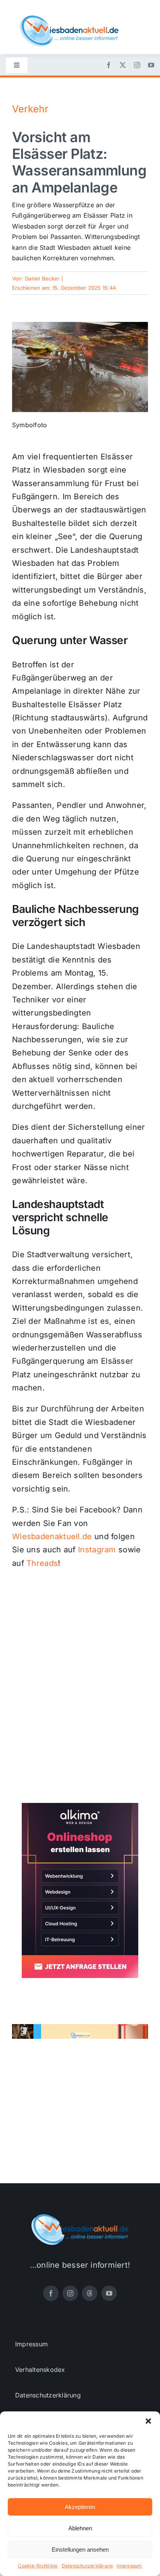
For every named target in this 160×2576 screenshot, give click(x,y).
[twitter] (123, 65)
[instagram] (137, 65)
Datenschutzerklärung (87, 2566)
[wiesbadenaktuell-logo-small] (69, 19)
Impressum (129, 2566)
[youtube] (151, 65)
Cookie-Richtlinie (38, 2566)
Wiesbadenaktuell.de (52, 1536)
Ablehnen (80, 2528)
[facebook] (109, 65)
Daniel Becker (42, 278)
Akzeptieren (80, 2507)
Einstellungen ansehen (80, 2549)
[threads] (90, 2293)
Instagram (97, 1550)
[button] (148, 2421)
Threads (42, 1563)
